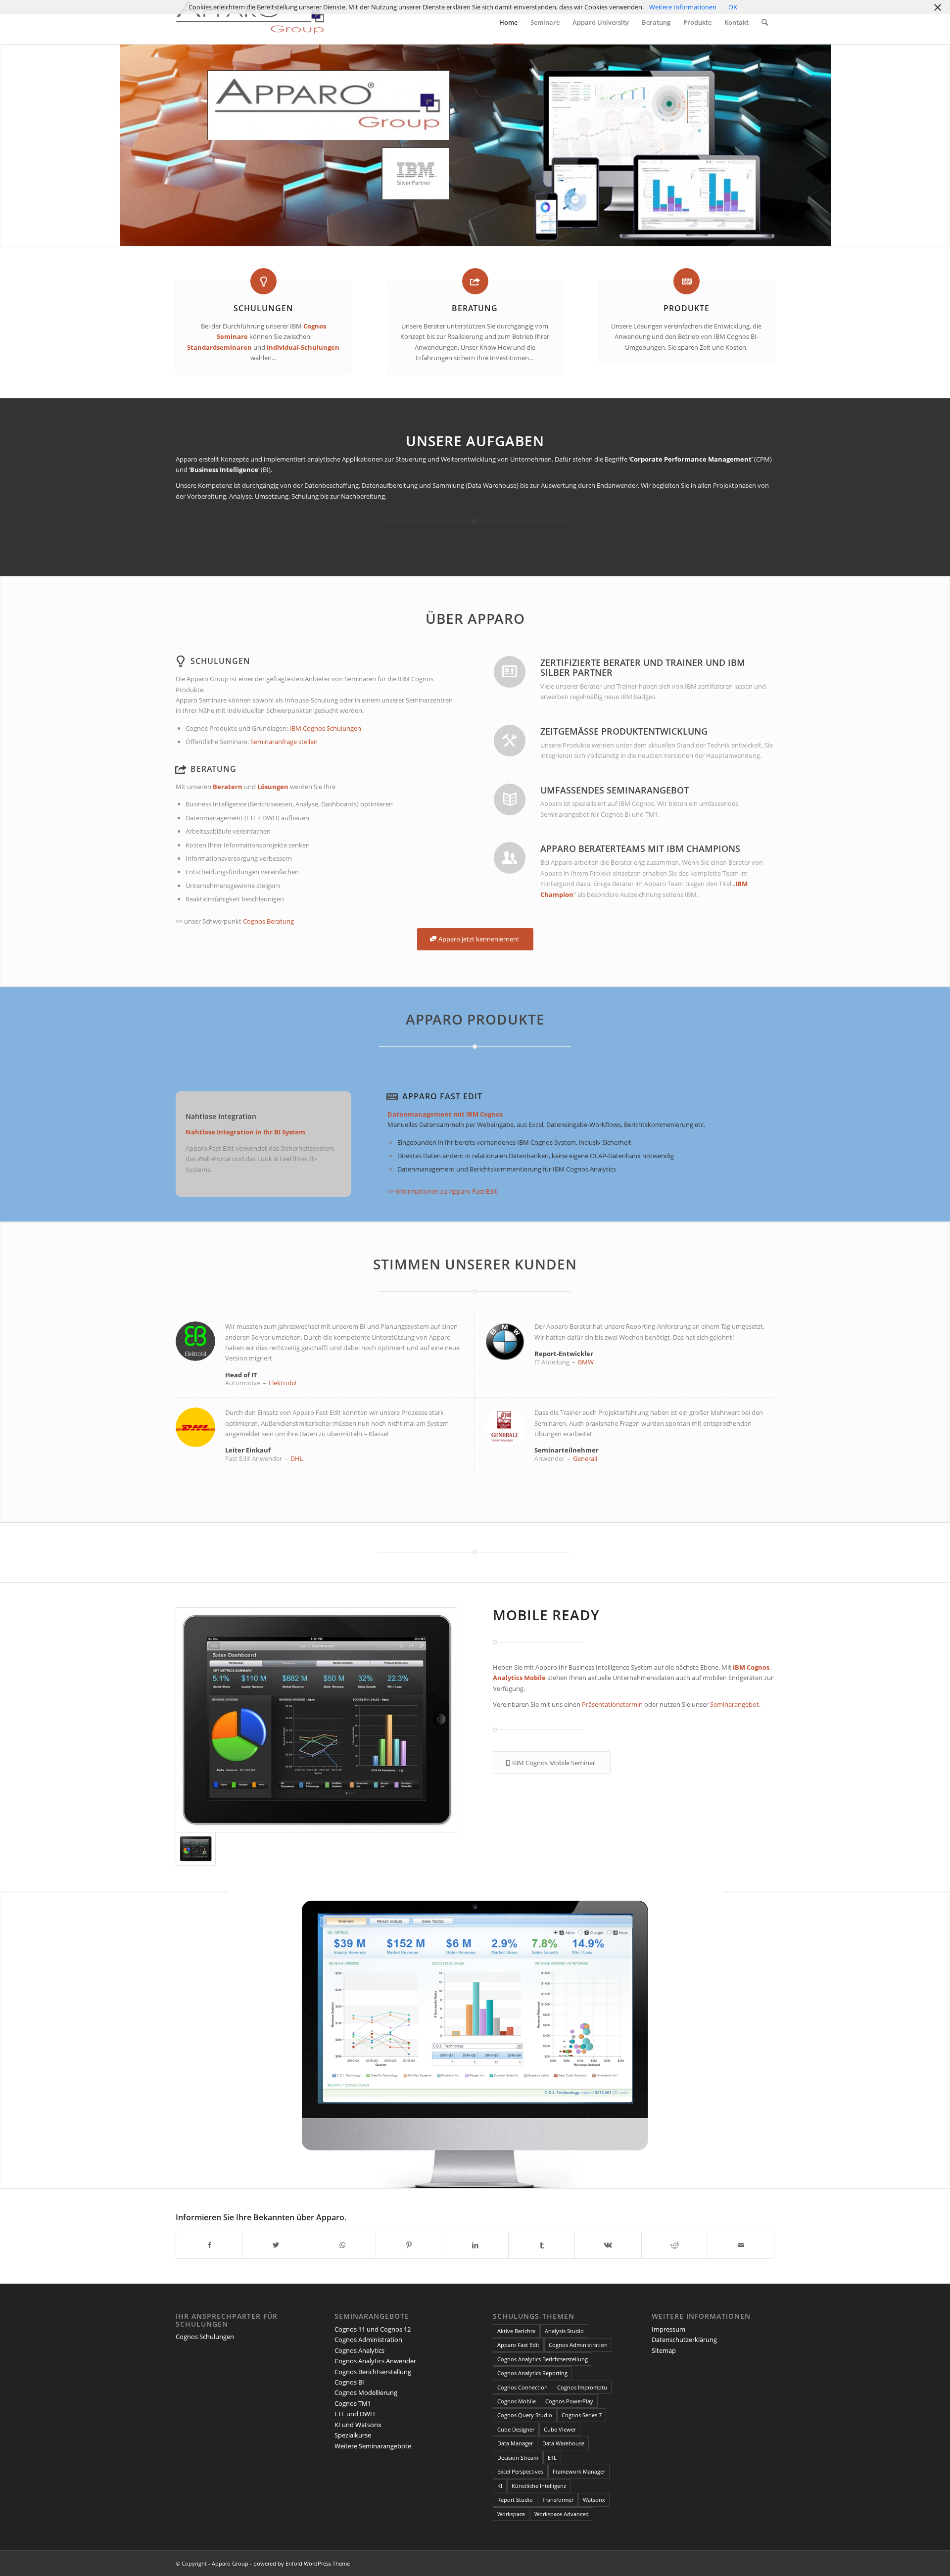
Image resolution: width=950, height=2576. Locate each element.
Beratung (475, 308)
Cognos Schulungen (205, 2337)
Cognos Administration (368, 2340)
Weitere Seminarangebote (373, 2446)
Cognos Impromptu (582, 2387)
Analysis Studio (564, 2331)
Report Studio (515, 2500)
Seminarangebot (735, 1704)
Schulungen (263, 308)
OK (733, 7)
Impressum (668, 2329)
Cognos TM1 (353, 2403)
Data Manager (515, 2443)
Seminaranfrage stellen (284, 742)
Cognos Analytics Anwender (375, 2361)
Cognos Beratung (268, 921)
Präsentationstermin (613, 1704)
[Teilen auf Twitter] (276, 2245)
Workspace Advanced (562, 2514)
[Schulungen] (263, 281)
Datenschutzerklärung (684, 2340)
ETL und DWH (355, 2414)
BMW (586, 1362)
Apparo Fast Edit (442, 1096)
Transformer (558, 2500)
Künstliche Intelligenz (539, 2486)
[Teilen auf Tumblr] (542, 2245)
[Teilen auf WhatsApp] (342, 2245)
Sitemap (664, 2350)
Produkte (687, 308)
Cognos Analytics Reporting (532, 2373)
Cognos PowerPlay (569, 2401)
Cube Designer (516, 2429)
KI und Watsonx (358, 2425)
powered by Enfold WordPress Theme (302, 2563)
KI (500, 2486)
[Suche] (765, 22)
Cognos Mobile (517, 2401)
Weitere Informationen (683, 7)
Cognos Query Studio (525, 2415)
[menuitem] (508, 22)
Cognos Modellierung (366, 2392)
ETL (552, 2458)
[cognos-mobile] (316, 1720)
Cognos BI (349, 2382)
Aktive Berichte (516, 2331)
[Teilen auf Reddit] (675, 2245)
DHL (297, 1458)
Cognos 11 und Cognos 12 (373, 2329)
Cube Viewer (560, 2429)
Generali (585, 1458)
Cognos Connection (522, 2387)
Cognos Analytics (359, 2350)
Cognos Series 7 (582, 2415)
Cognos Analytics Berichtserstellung (543, 2359)
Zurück (9, 2040)
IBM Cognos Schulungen (325, 728)
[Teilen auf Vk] (608, 2245)
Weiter (941, 2040)
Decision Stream (518, 2458)
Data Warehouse (563, 2443)
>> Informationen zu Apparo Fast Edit (442, 1191)
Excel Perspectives (520, 2471)
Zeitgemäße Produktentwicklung (624, 731)
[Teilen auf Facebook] (209, 2245)
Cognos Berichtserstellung (373, 2372)
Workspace (511, 2514)
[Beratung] (475, 281)
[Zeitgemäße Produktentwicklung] (510, 741)
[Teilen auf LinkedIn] (475, 2245)
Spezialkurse (353, 2435)
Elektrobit (283, 1383)
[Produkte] (687, 281)
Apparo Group (230, 2563)
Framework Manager (579, 2471)
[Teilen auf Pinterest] (409, 2245)
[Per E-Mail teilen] (741, 2245)
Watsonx (594, 2500)
